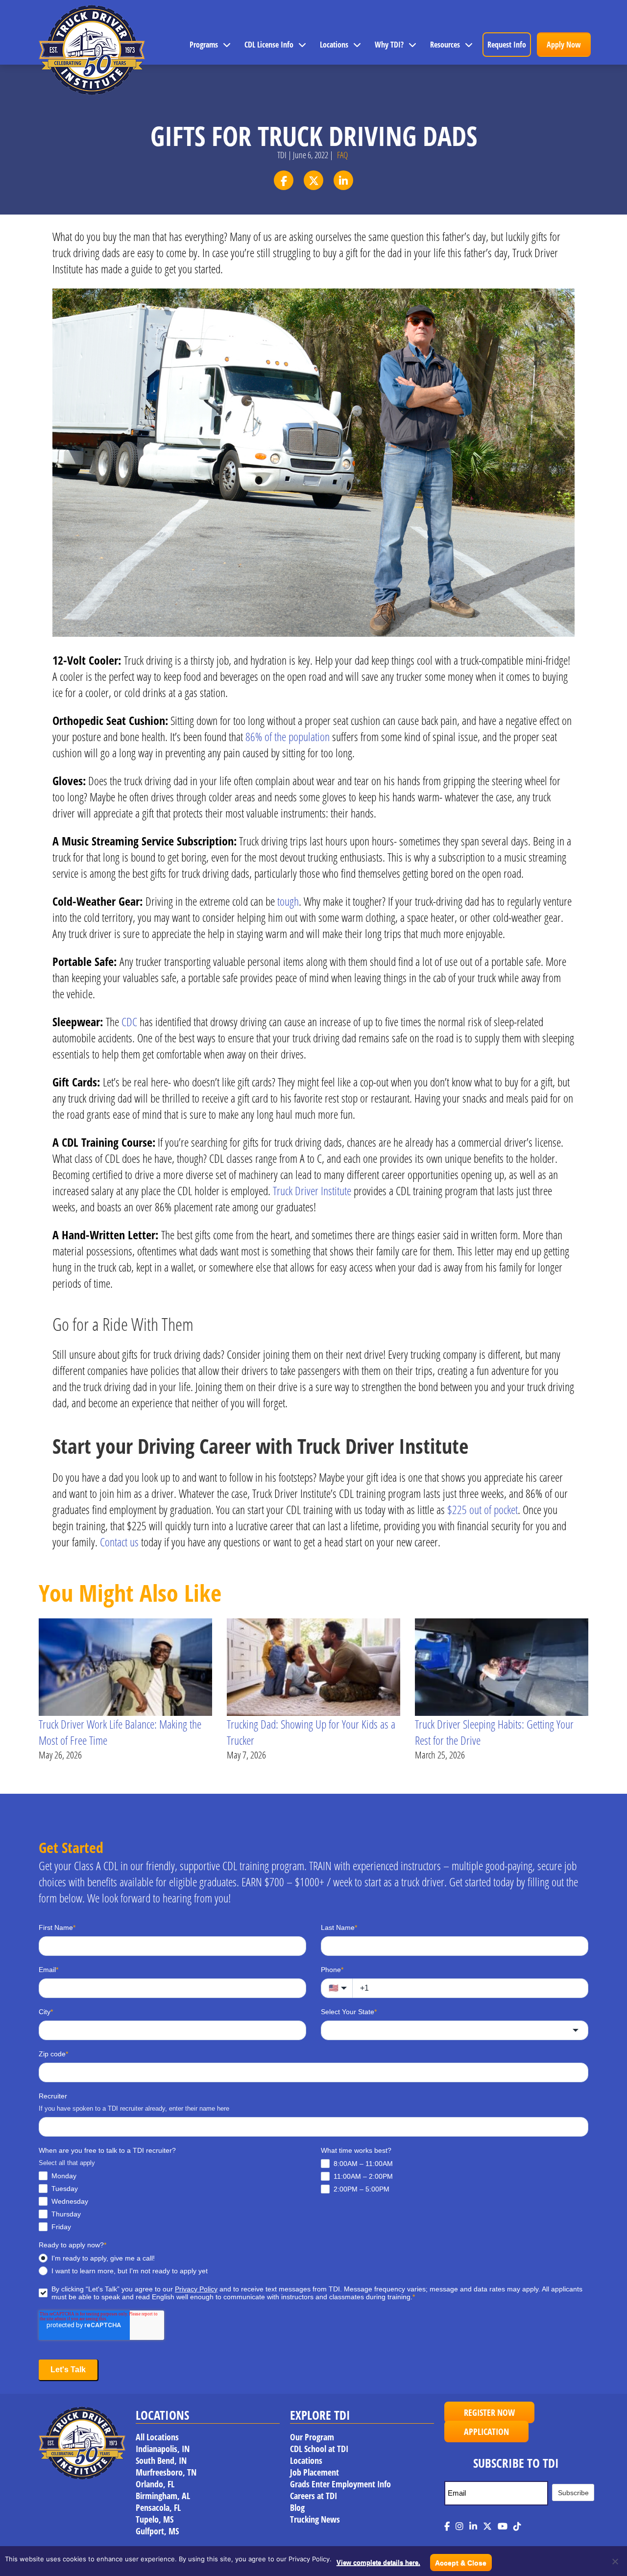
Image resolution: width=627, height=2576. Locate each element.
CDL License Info (269, 45)
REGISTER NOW (489, 2412)
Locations (334, 45)
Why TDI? (389, 45)
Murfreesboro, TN (166, 2472)
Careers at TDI (313, 2496)
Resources (445, 45)
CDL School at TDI (319, 2449)
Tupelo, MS (155, 2519)
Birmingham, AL (163, 2496)
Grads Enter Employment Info (340, 2484)
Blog (297, 2507)
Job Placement (314, 2472)
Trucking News (315, 2519)
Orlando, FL (155, 2484)
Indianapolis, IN (163, 2449)
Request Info (507, 45)
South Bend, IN (161, 2460)
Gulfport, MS (157, 2531)
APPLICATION (486, 2432)
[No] (615, 2561)
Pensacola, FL (158, 2507)
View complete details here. (378, 2563)
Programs (204, 45)
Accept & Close (461, 2563)
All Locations (157, 2437)
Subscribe (573, 2493)
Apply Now (564, 45)
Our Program (312, 2437)
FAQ (342, 155)
